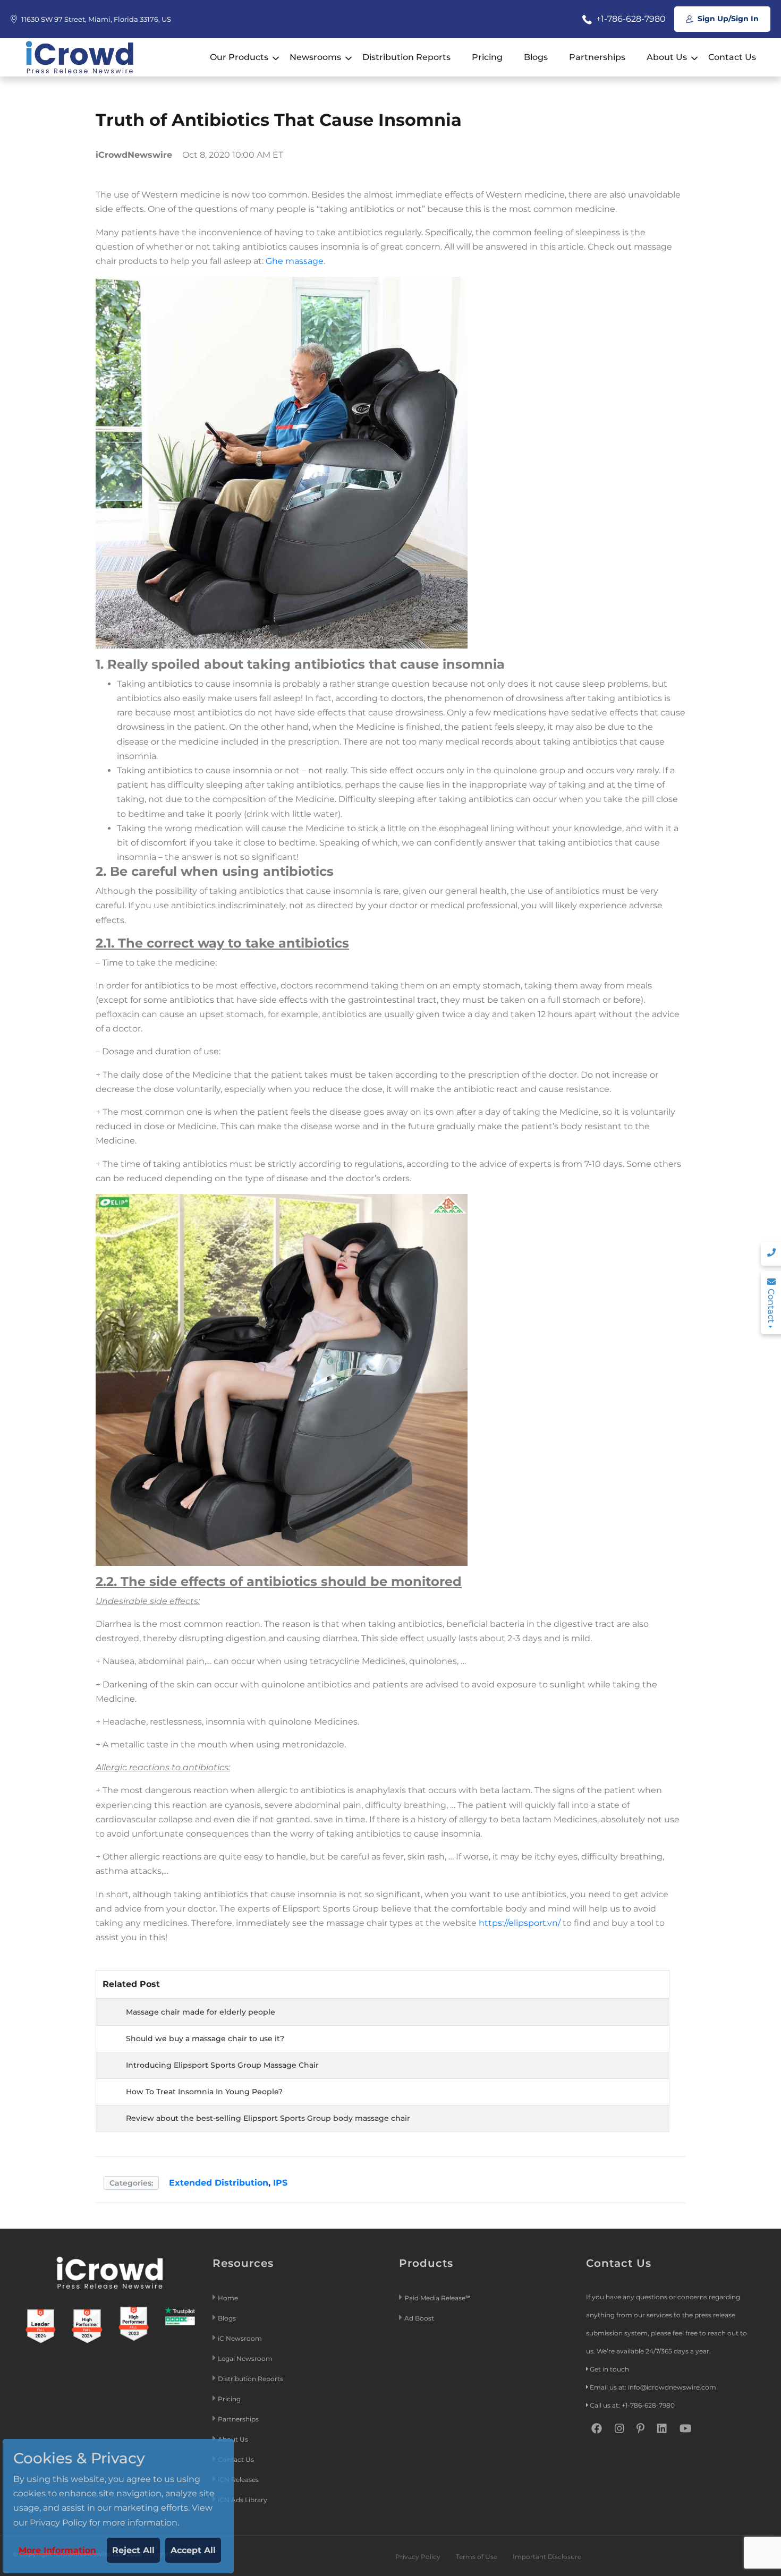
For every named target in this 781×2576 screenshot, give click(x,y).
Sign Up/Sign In (727, 19)
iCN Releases (238, 2480)
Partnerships (597, 57)
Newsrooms (315, 57)
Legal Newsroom (246, 2359)
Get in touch (609, 2369)
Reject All (133, 2550)
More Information (57, 2550)
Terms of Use (477, 2557)
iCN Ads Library (243, 2500)
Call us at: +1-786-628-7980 (632, 2405)
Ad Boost (419, 2318)
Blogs (536, 57)
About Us (667, 57)
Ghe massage (295, 261)
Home (228, 2298)
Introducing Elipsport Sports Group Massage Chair (222, 2065)
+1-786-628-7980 (630, 19)
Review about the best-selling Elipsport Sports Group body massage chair (268, 2118)
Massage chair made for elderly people (201, 2012)
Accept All (193, 2550)
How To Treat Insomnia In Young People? (204, 2092)
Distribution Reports (406, 57)
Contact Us (732, 57)
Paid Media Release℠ (438, 2298)
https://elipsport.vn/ (520, 1923)
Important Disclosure (547, 2557)
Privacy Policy (418, 2557)
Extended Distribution (219, 2183)
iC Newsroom (241, 2338)
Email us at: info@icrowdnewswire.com (653, 2387)
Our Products (239, 57)
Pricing (487, 57)
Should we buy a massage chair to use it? (205, 2038)
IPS (280, 2183)
